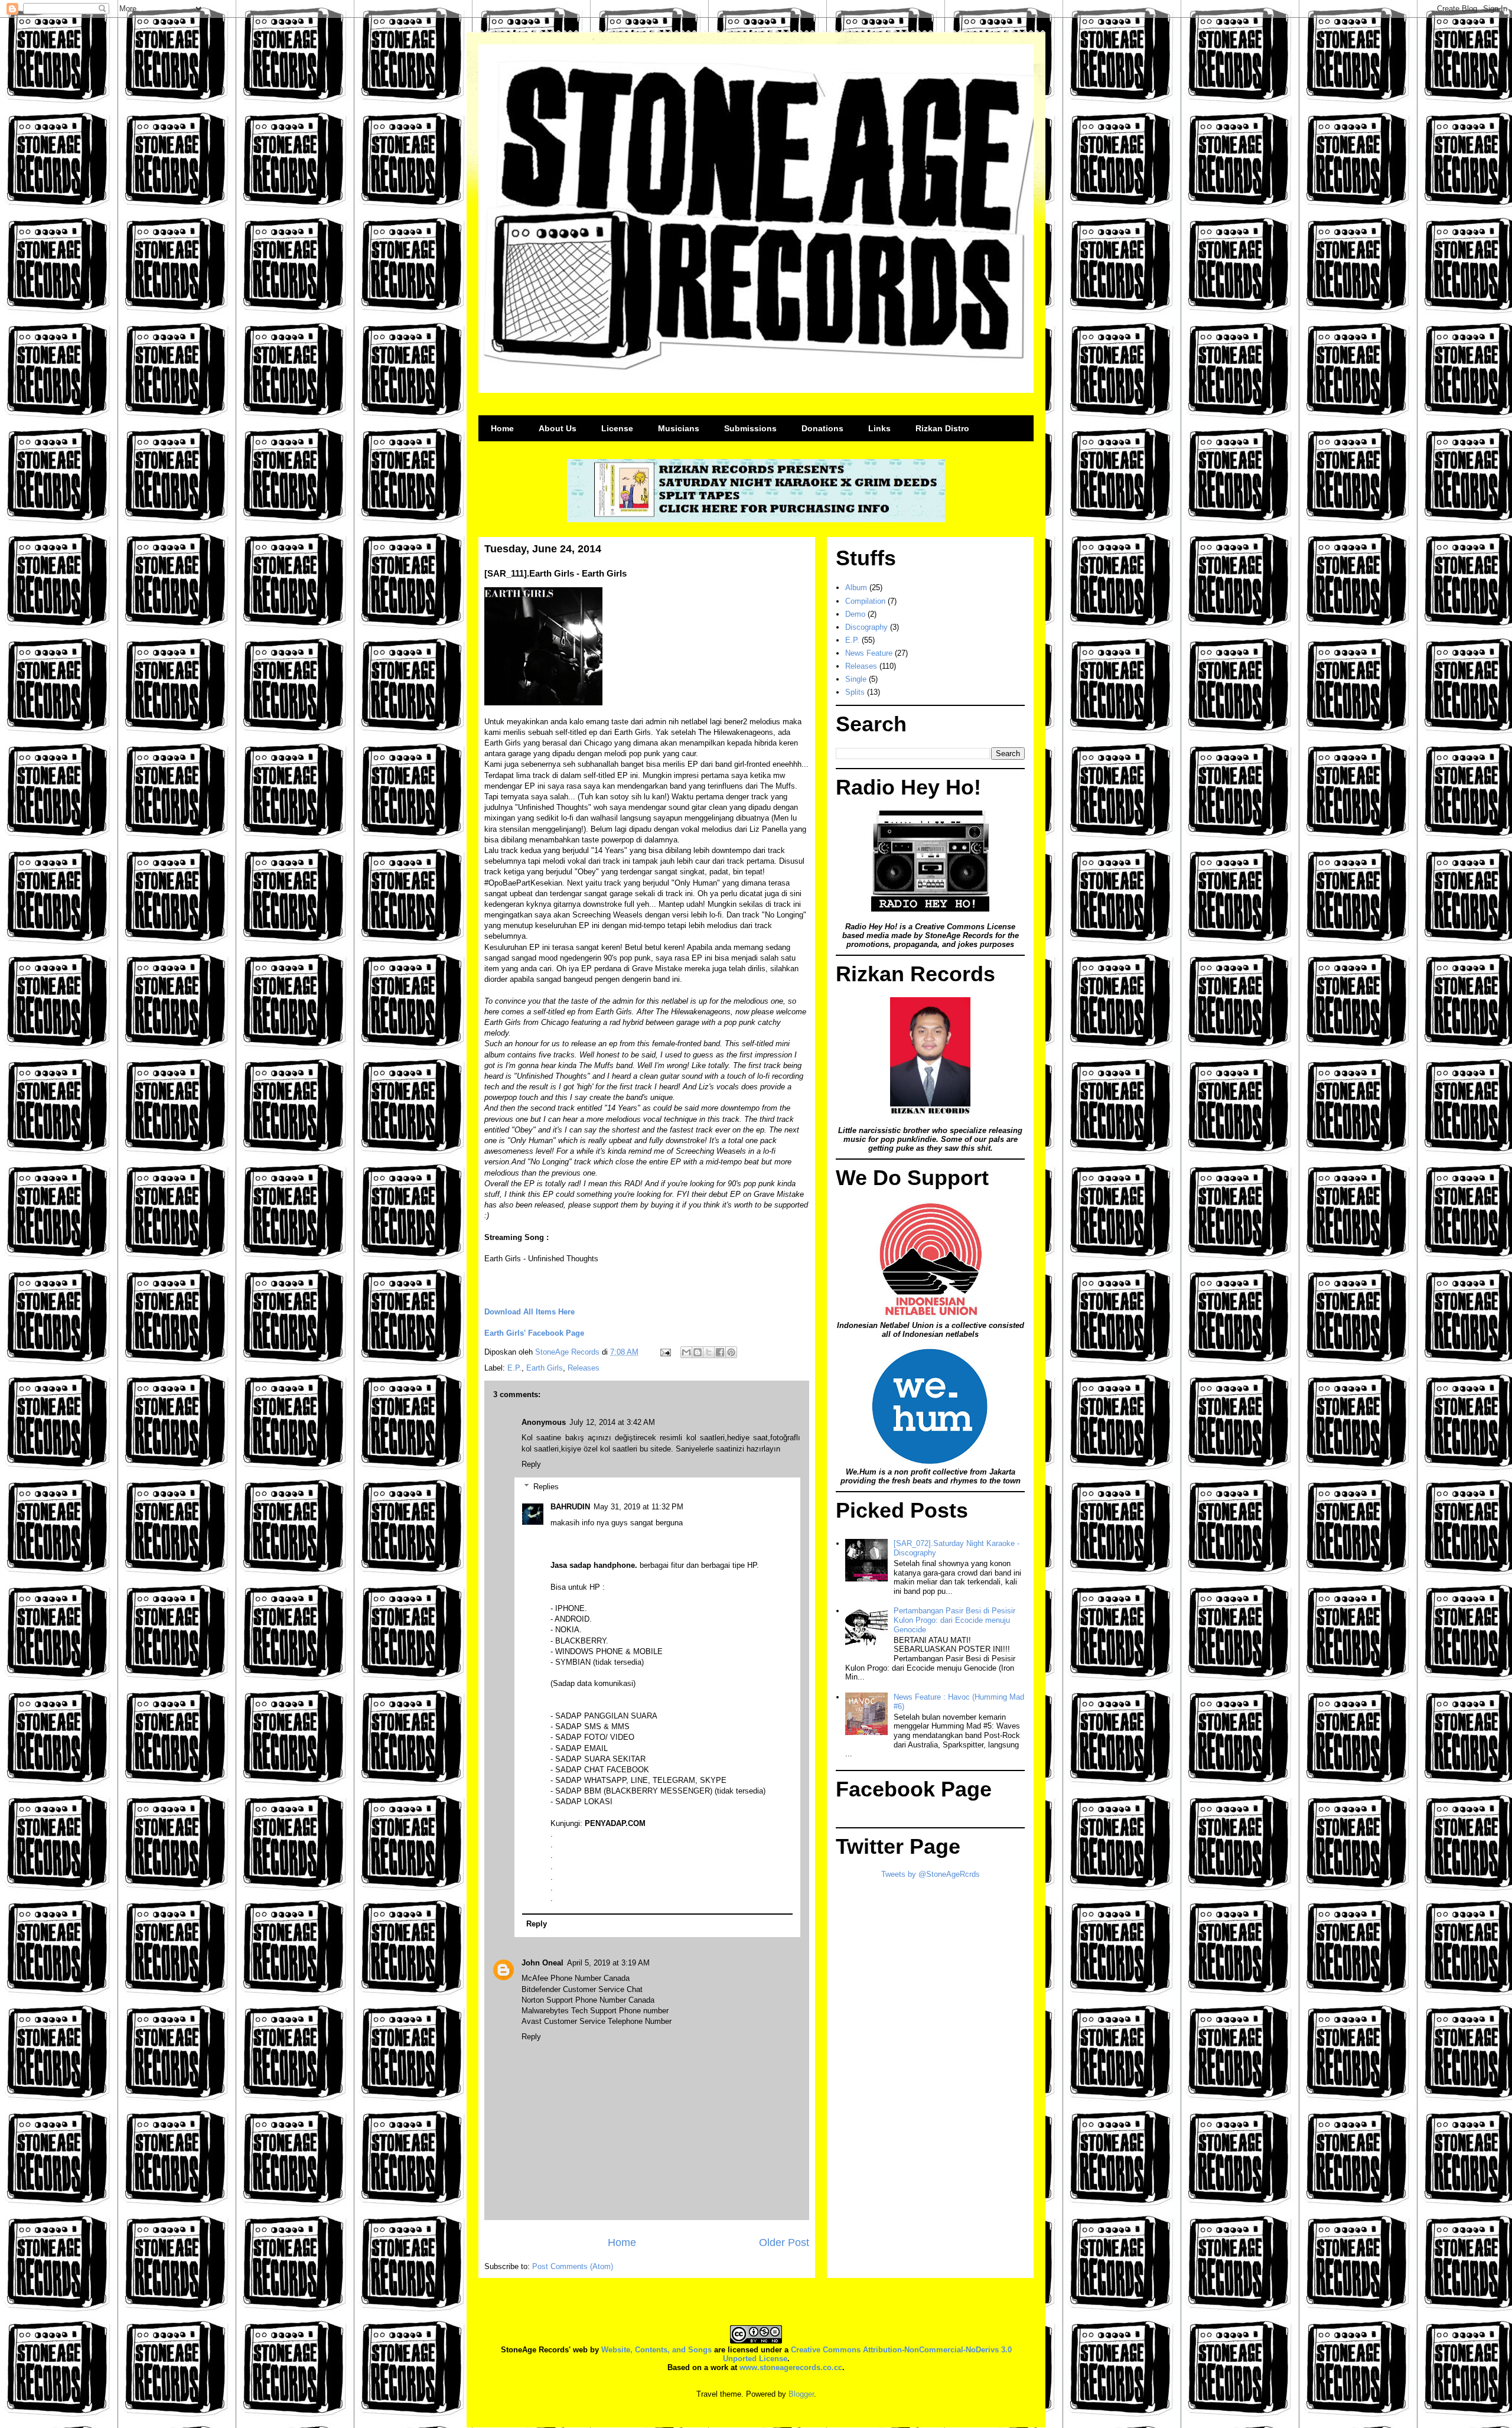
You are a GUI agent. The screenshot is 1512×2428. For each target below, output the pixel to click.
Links (879, 428)
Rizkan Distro (942, 428)
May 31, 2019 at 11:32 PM (638, 1507)
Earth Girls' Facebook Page (534, 1333)
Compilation (865, 601)
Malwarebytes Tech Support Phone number (595, 2011)
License (617, 428)
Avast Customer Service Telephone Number (597, 2021)
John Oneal (542, 1963)
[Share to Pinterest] (731, 1352)
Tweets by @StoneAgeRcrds (931, 1874)
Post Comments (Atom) (573, 2266)
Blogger (801, 2394)
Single (856, 679)
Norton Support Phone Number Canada (588, 2000)
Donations (822, 428)
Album (856, 588)
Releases (584, 1368)
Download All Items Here (529, 1312)
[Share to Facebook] (720, 1352)
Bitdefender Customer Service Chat (582, 1989)
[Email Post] (665, 1352)
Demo (855, 614)
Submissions (750, 428)
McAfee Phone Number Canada (576, 1978)
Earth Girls (545, 1368)
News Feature (869, 653)
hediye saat (747, 1438)
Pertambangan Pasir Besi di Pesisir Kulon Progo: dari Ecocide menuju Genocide (954, 1620)
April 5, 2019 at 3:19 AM (608, 1963)
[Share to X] (709, 1352)
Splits (855, 692)
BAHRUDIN (570, 1507)
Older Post (784, 2243)
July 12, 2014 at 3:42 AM (612, 1422)
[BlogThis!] (698, 1352)
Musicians (679, 428)
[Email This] (686, 1352)
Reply (531, 1464)
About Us (558, 428)
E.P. (514, 1368)
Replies (546, 1487)
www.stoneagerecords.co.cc (791, 2367)
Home (502, 428)
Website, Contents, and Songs (656, 2350)
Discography (866, 627)
